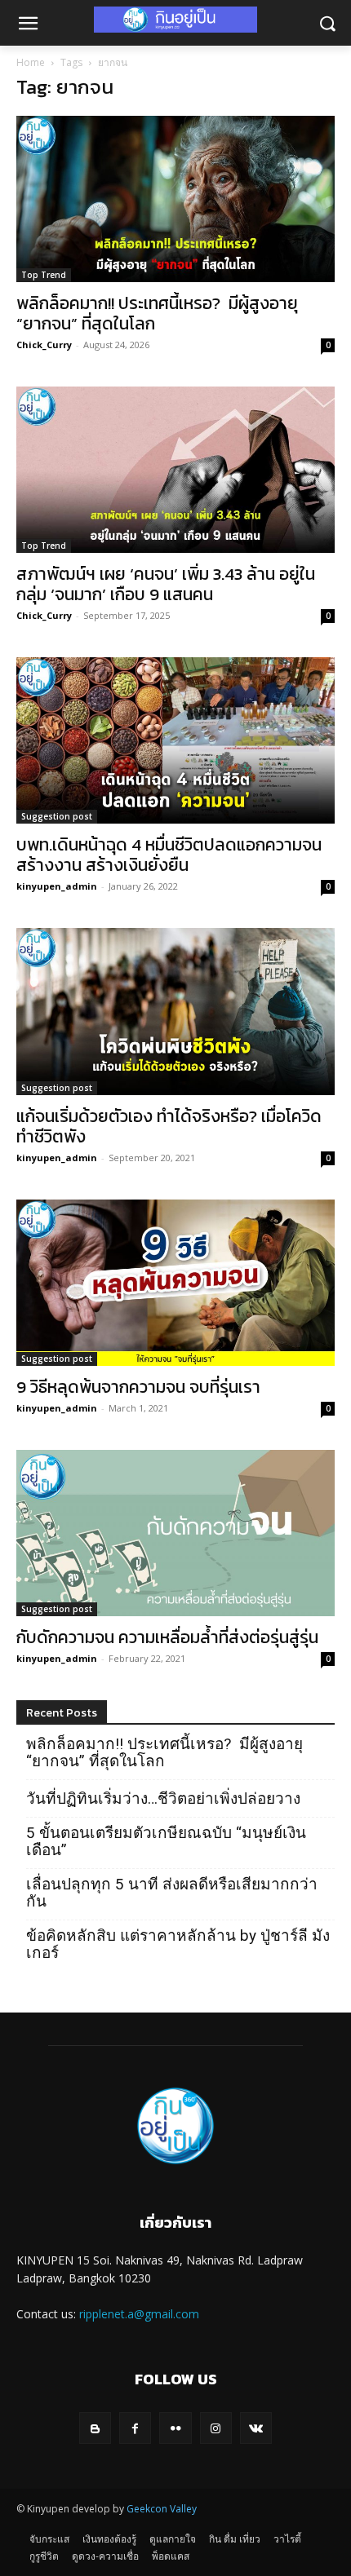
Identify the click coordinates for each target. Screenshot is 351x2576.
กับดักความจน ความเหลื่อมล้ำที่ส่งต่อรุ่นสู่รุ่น (167, 1637)
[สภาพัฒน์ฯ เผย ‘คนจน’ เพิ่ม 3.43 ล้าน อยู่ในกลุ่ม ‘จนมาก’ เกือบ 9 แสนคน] (175, 470)
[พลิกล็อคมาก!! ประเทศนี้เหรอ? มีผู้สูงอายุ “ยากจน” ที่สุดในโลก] (175, 199)
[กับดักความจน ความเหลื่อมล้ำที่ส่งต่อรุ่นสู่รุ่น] (175, 1533)
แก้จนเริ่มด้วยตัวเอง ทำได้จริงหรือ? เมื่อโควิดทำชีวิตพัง (169, 1126)
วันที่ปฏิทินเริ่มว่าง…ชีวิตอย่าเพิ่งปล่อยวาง (163, 1798)
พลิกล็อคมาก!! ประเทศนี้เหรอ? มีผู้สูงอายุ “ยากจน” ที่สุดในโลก (157, 313)
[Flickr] (175, 2428)
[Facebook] (135, 2428)
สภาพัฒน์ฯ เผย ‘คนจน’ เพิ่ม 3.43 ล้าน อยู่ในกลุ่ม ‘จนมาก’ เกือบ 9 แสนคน (166, 584)
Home (31, 62)
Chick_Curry (44, 345)
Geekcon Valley (162, 2509)
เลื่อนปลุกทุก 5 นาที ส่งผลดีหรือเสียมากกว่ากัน (172, 1893)
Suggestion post (57, 816)
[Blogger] (95, 2428)
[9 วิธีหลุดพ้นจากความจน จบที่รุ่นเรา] (175, 1283)
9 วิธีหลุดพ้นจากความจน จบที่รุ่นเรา (138, 1387)
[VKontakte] (256, 2428)
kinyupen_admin (57, 886)
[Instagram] (216, 2428)
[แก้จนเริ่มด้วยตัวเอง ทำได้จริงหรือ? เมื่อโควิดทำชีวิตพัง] (175, 1011)
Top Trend (44, 275)
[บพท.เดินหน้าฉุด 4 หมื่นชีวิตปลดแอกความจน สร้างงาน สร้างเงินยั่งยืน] (175, 740)
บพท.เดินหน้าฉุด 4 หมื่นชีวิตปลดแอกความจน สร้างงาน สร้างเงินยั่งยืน (169, 855)
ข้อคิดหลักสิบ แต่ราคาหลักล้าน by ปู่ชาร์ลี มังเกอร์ (178, 1944)
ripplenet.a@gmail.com (139, 2314)
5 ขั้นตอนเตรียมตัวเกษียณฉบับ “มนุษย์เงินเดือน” (166, 1841)
